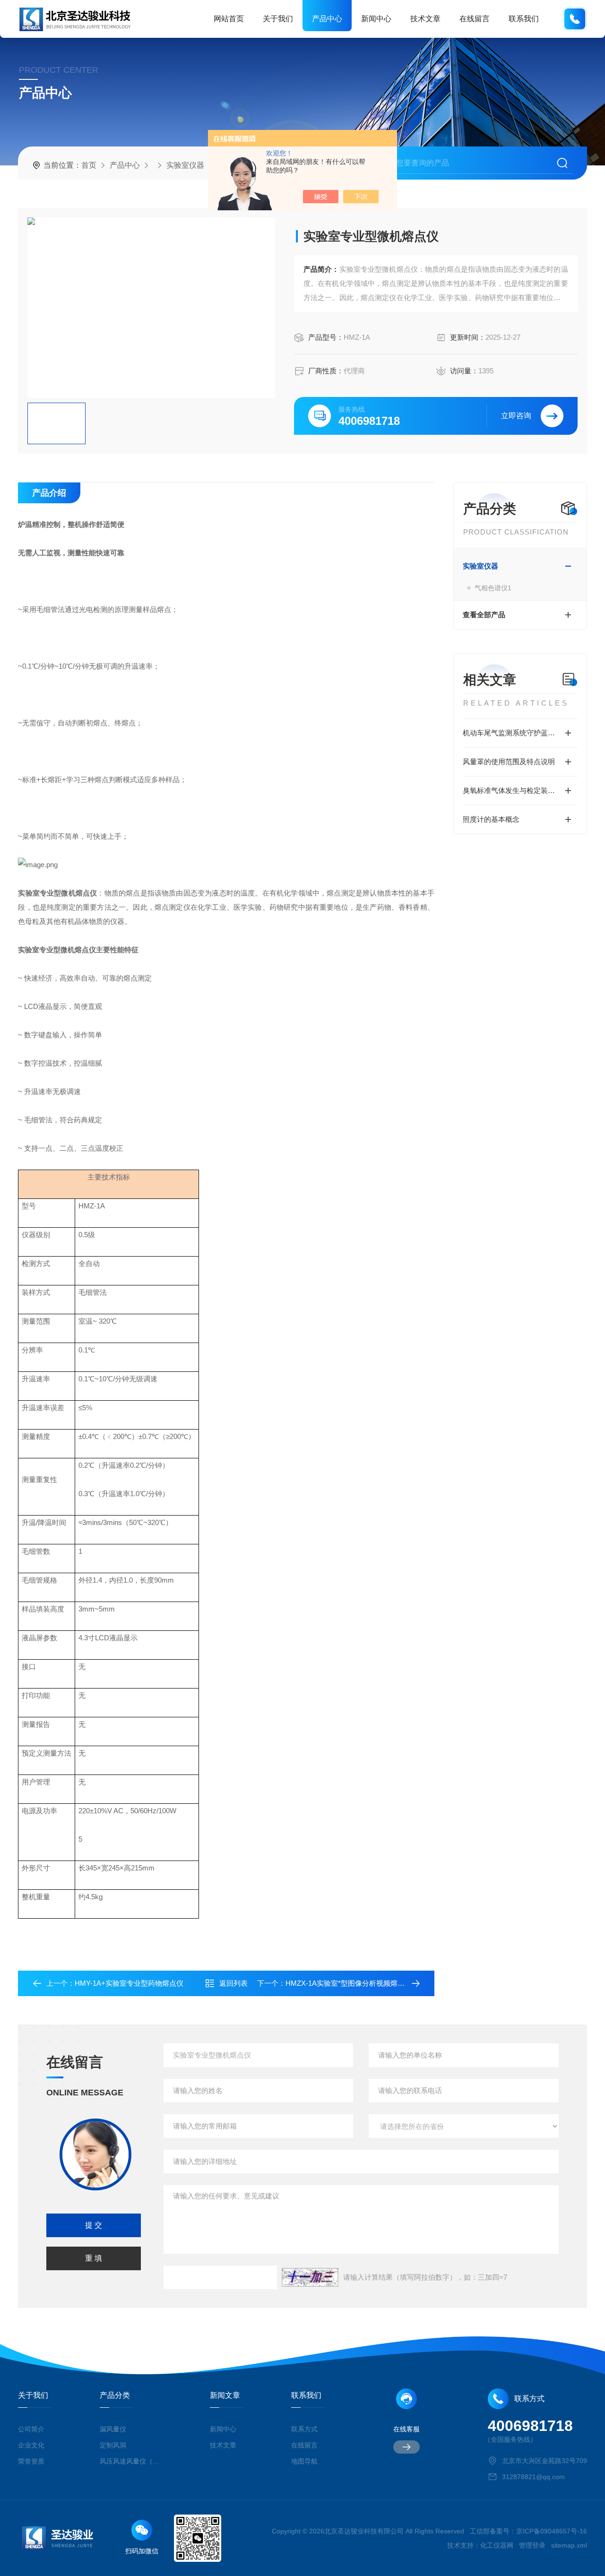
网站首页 (229, 19)
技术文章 (425, 19)
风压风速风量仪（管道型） (131, 2461)
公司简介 (31, 2429)
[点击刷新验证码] (310, 2277)
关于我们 (278, 19)
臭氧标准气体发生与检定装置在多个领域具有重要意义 (520, 790)
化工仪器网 (497, 2545)
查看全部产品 (484, 615)
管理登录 (532, 2545)
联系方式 (304, 2429)
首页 (89, 165)
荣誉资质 (31, 2461)
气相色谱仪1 (493, 588)
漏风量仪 (113, 2429)
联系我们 (524, 19)
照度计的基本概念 (491, 819)
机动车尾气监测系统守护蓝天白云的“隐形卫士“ (520, 733)
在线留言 (475, 19)
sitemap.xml (569, 2545)
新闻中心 (376, 19)
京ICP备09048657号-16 (552, 2531)
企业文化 (31, 2445)
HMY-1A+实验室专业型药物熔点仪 (129, 1983)
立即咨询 (516, 416)
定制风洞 (113, 2445)
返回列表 (233, 1983)
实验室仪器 (185, 165)
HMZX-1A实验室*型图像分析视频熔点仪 (349, 1983)
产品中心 (327, 19)
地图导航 (304, 2461)
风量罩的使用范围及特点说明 (509, 762)
